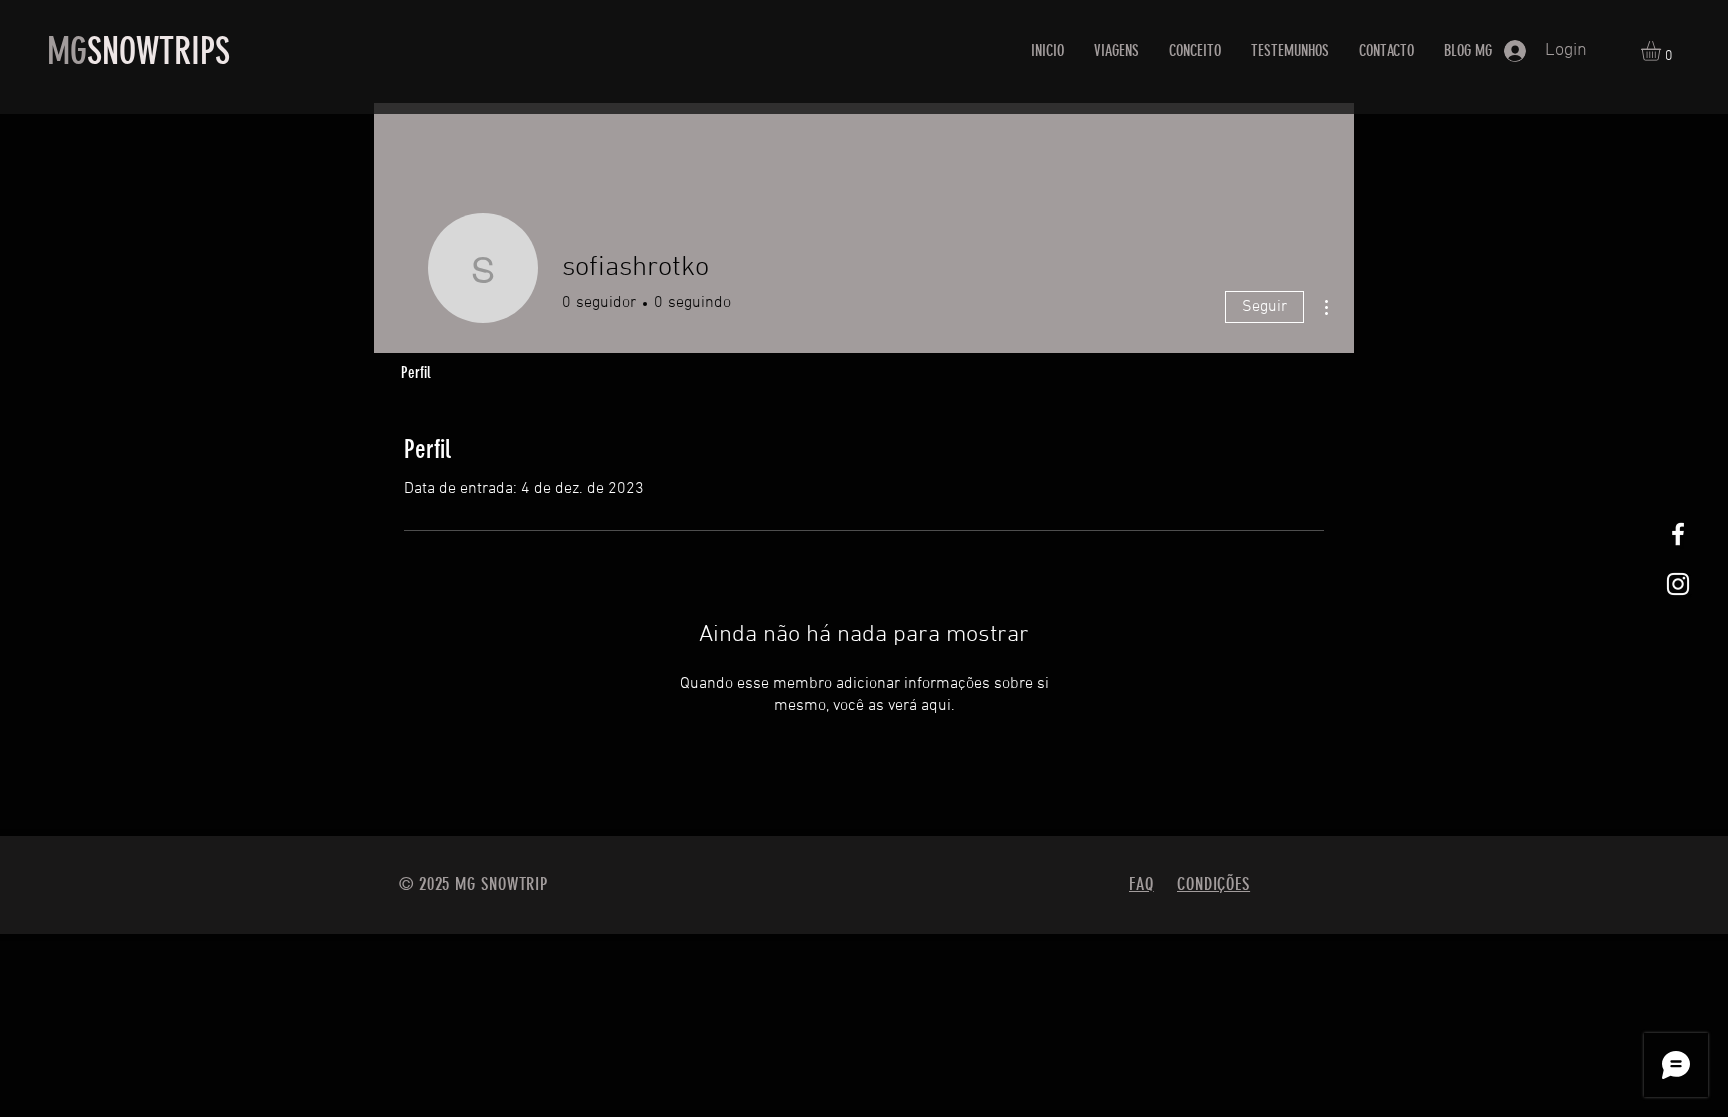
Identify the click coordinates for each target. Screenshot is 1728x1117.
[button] (1662, 51)
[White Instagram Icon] (1678, 584)
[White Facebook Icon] (1678, 534)
